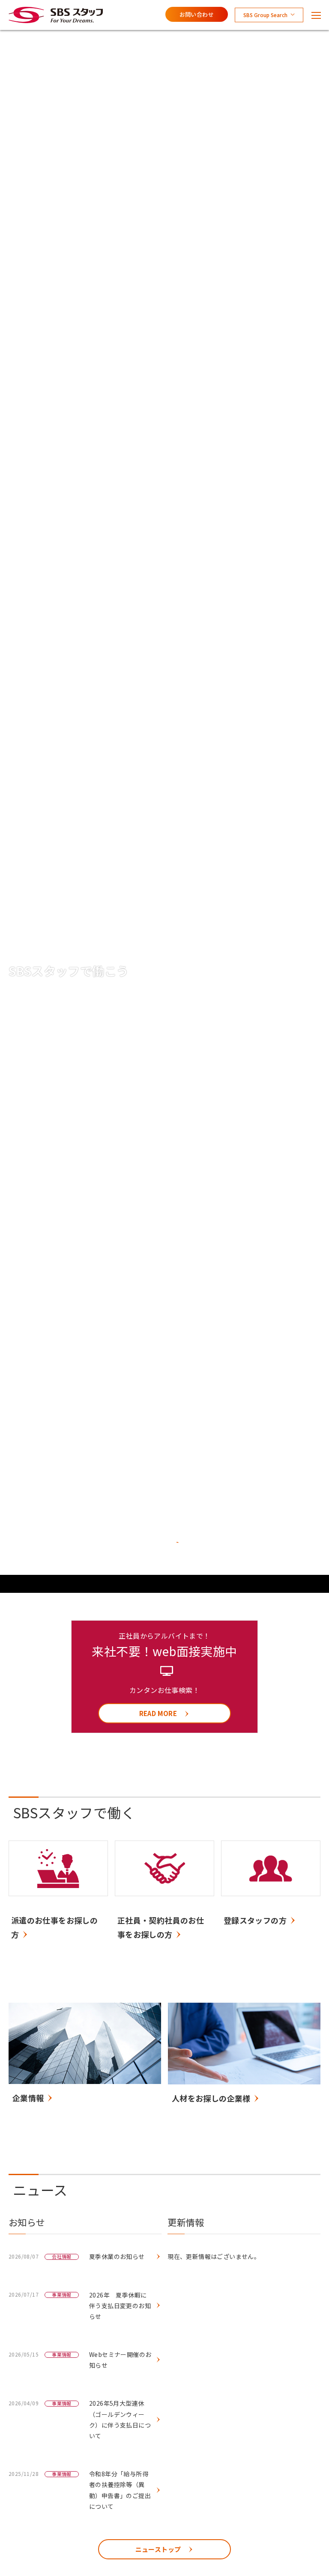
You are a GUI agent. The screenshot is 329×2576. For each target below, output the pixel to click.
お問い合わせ (197, 14)
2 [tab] (162, 1547)
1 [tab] (150, 1547)
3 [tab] (176, 1547)
